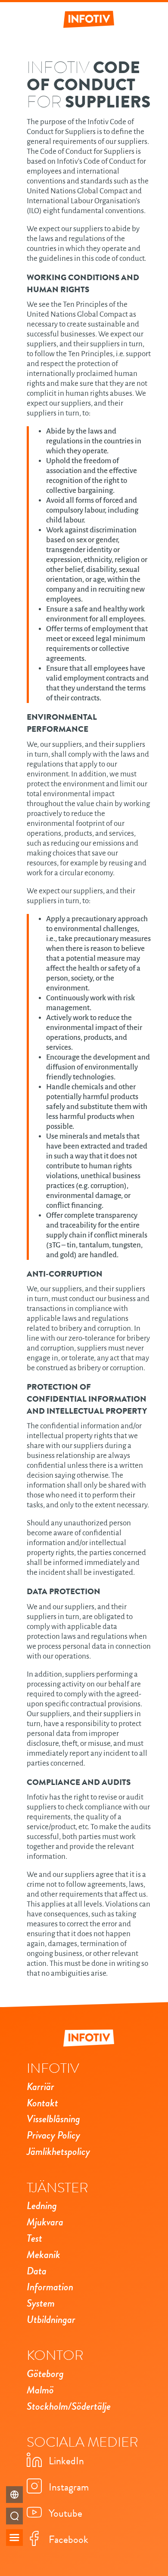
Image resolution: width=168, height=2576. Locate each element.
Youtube (65, 2513)
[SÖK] (14, 2516)
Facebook (68, 2539)
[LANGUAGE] (14, 2495)
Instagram (69, 2487)
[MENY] (14, 2538)
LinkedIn (66, 2461)
